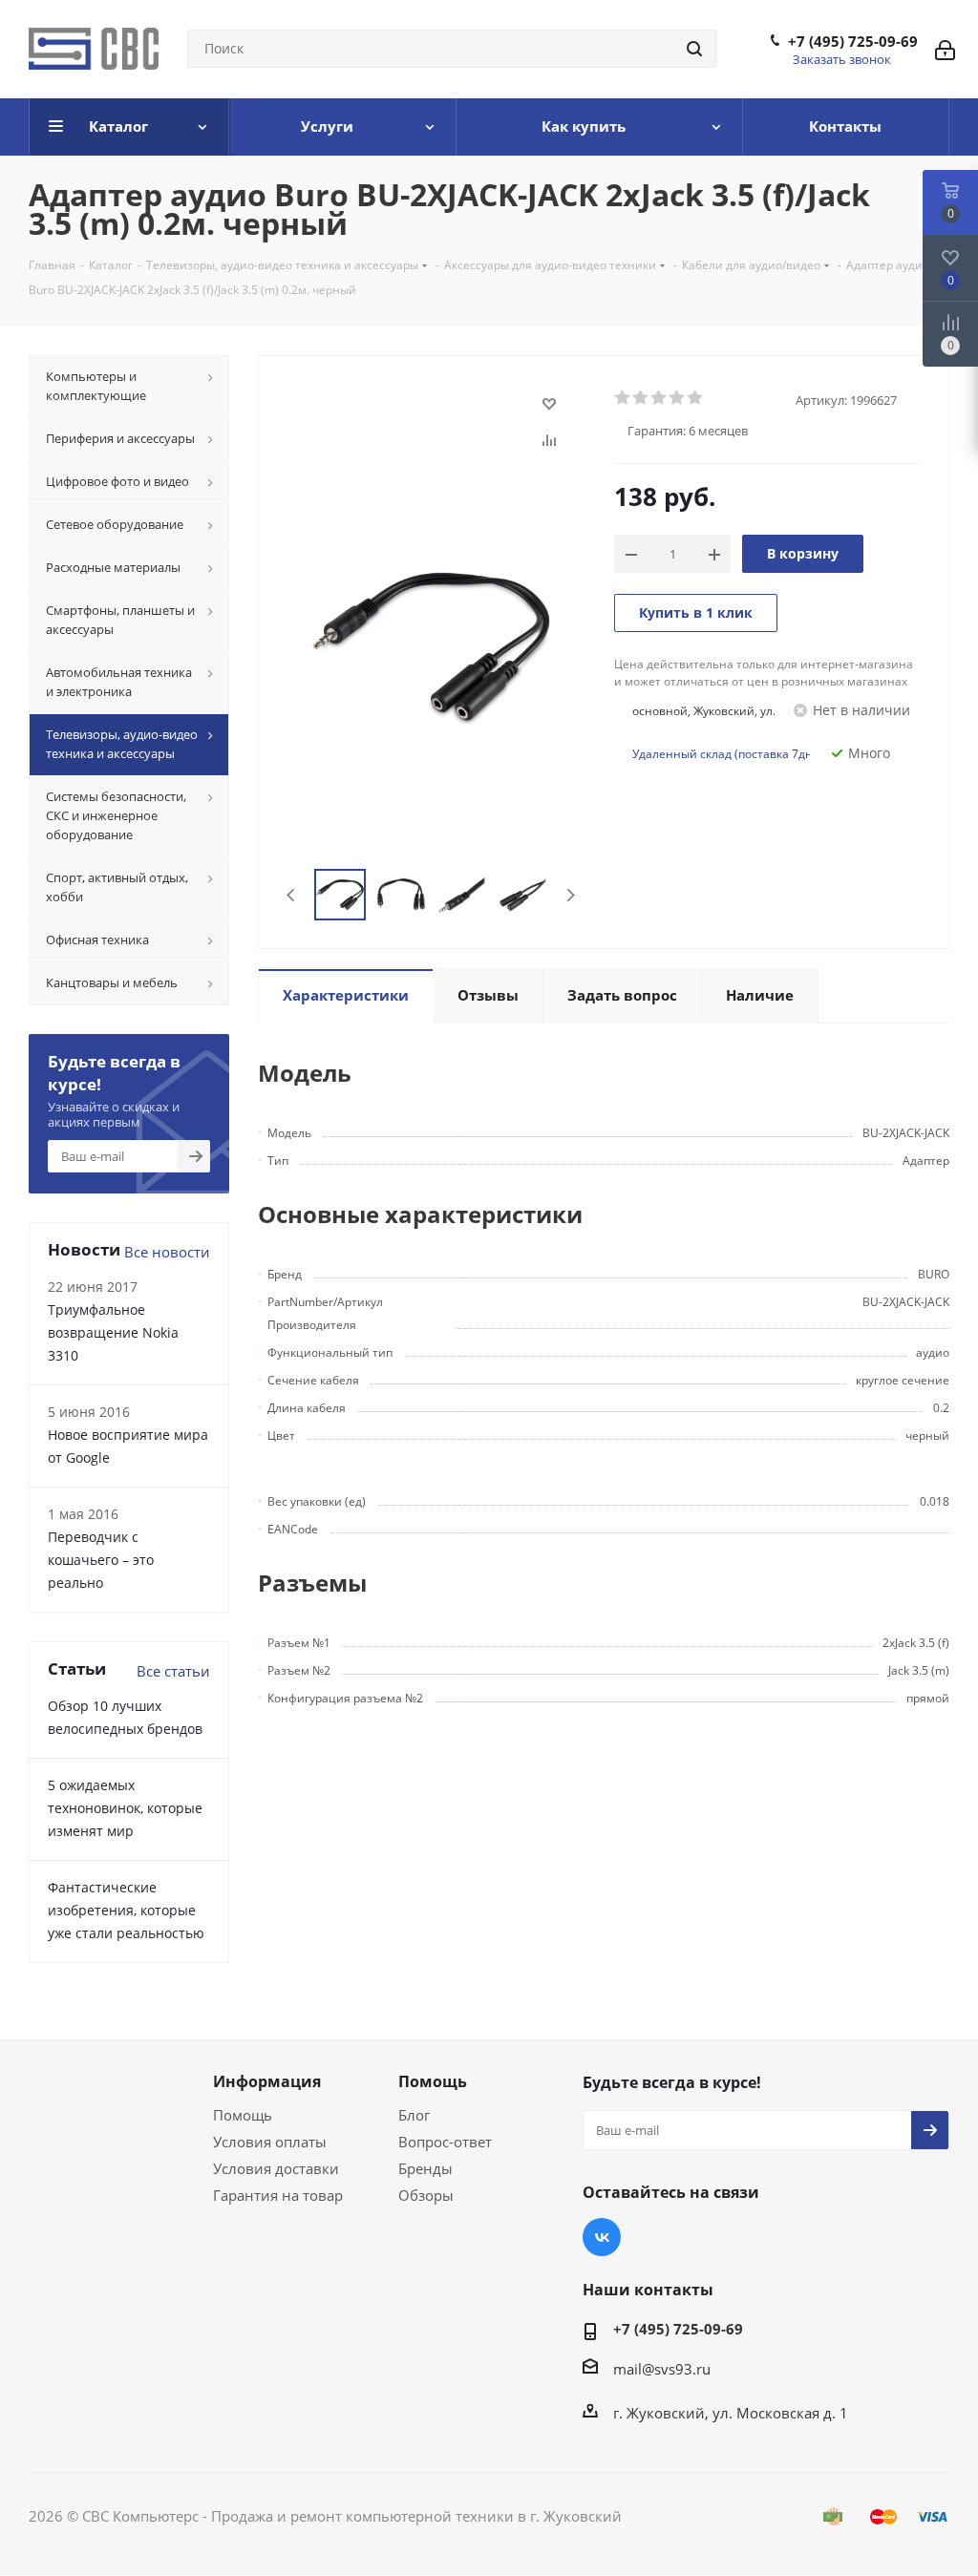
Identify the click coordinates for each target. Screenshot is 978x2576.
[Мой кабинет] (945, 49)
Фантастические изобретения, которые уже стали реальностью (126, 1910)
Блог (414, 2115)
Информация (267, 2081)
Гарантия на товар (278, 2195)
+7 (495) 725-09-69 (853, 41)
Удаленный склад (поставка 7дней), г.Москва (759, 754)
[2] (641, 398)
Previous (292, 895)
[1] (623, 398)
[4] (678, 398)
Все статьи (173, 1671)
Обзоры (426, 2195)
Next (571, 895)
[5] (696, 398)
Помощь (243, 2115)
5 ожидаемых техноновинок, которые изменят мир (125, 1808)
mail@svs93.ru (662, 2369)
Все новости (167, 1252)
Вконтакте (602, 2237)
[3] (659, 398)
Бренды (425, 2168)
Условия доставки (276, 2168)
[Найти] (694, 49)
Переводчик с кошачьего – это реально (101, 1560)
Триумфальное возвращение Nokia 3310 (113, 1332)
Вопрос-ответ (445, 2142)
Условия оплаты (270, 2142)
